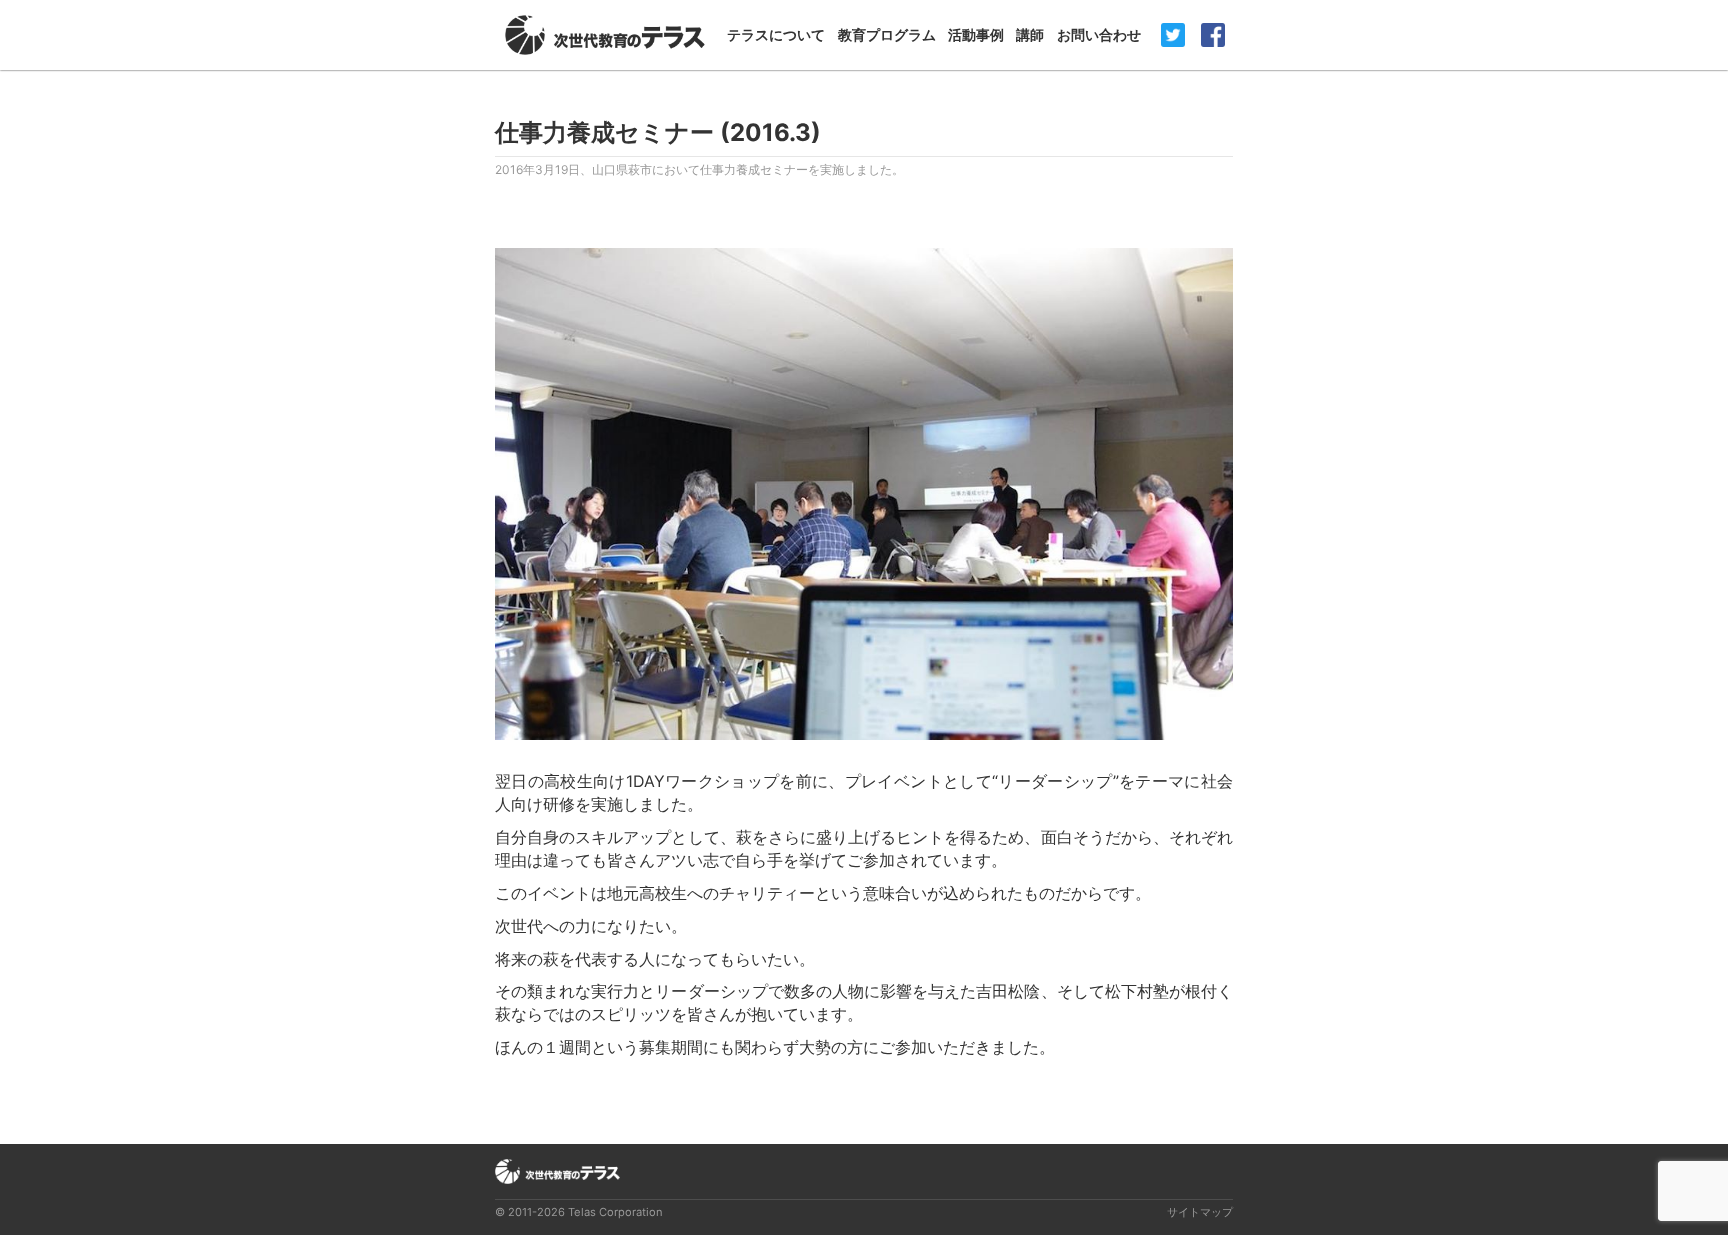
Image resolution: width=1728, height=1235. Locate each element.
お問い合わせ (1099, 34)
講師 (1030, 34)
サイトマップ (1200, 1212)
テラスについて (776, 34)
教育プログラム (887, 34)
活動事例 (976, 34)
